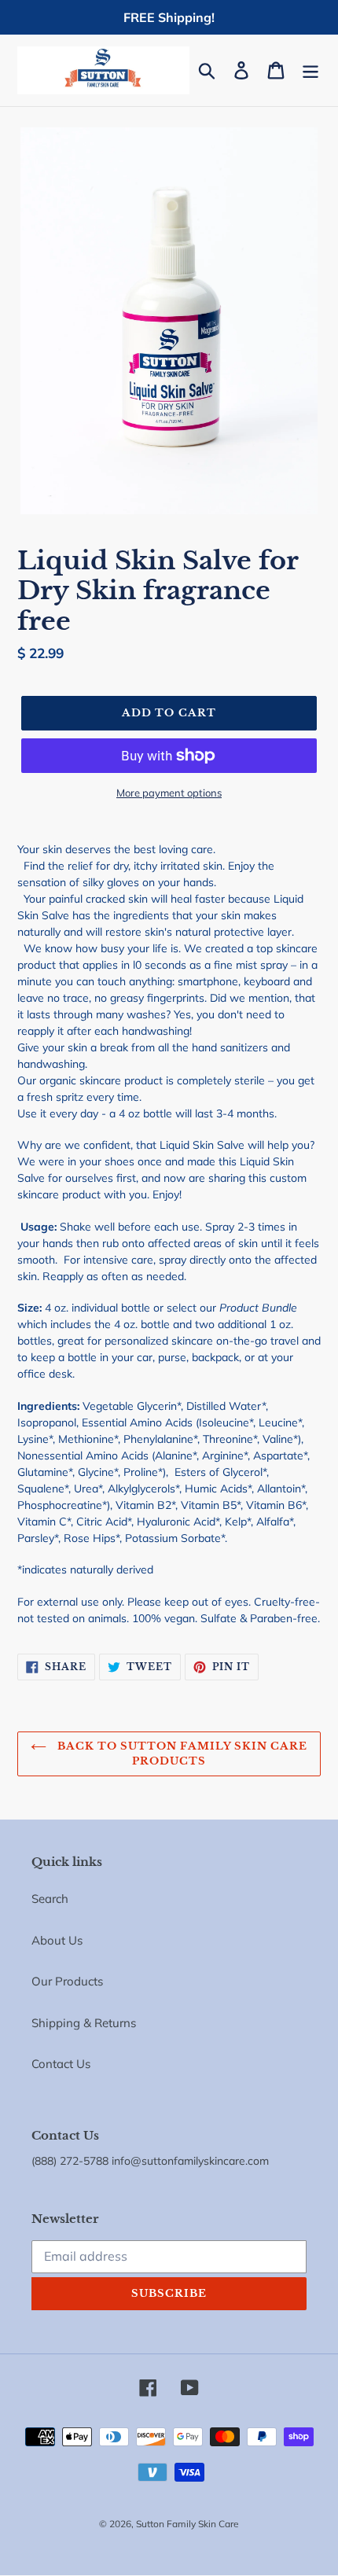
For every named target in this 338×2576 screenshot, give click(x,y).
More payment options (169, 793)
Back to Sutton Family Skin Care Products (181, 1754)
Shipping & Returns (84, 2023)
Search (50, 1899)
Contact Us (61, 2064)
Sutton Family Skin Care (187, 2524)
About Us (57, 1940)
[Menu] (310, 70)
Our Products (67, 1981)
